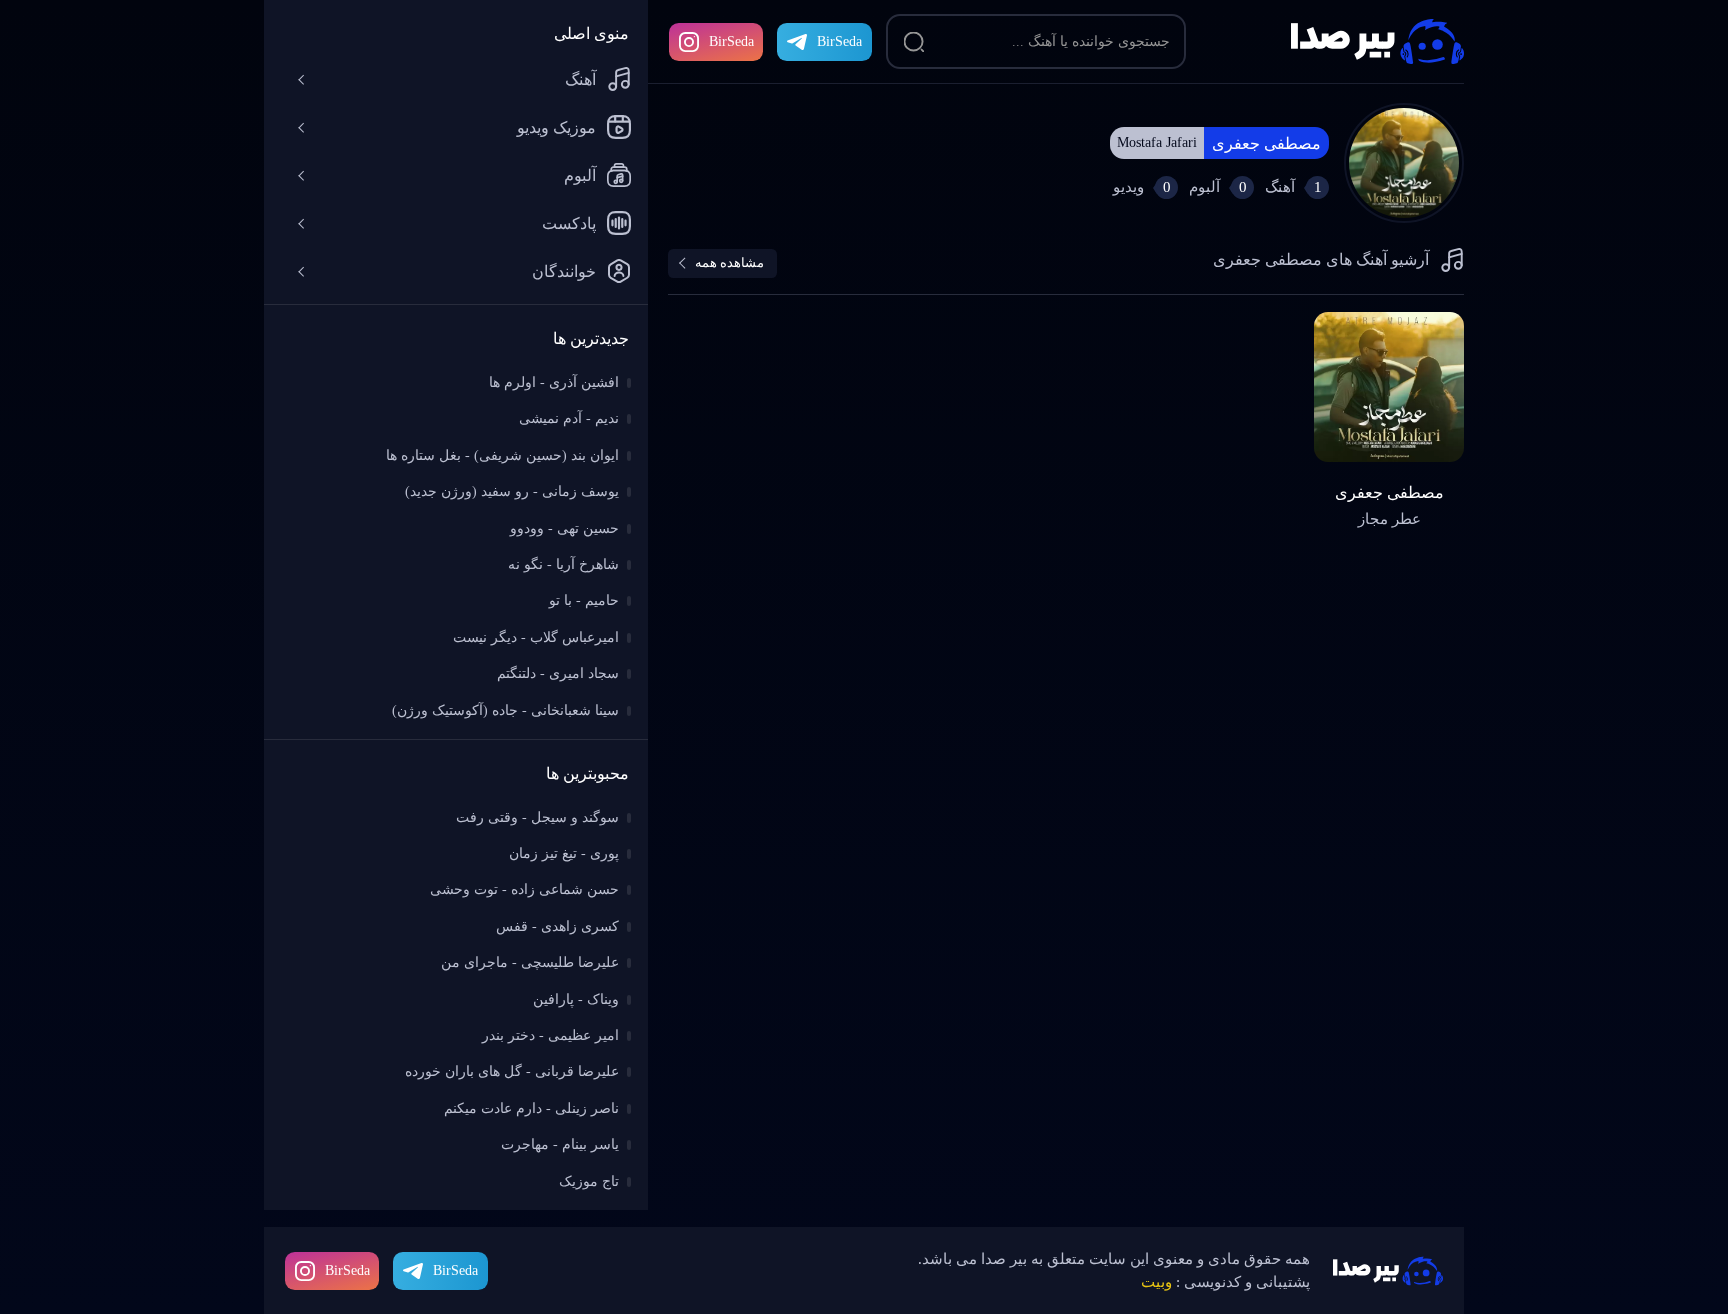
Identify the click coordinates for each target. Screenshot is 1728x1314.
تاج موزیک (589, 1181)
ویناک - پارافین (576, 999)
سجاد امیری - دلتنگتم (558, 673)
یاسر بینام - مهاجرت (560, 1144)
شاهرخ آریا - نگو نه (563, 564)
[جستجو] (914, 42)
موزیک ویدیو (556, 127)
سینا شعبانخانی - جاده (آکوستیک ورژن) (505, 710)
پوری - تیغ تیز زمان (564, 853)
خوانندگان (564, 271)
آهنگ (580, 79)
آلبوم (580, 175)
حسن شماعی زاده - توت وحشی (524, 889)
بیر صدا (1377, 41)
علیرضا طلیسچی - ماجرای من (530, 962)
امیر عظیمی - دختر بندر (550, 1035)
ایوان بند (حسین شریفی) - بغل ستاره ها (502, 455)
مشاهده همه (729, 262)
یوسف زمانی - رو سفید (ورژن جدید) (512, 491)
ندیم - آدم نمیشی (569, 418)
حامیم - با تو (584, 600)
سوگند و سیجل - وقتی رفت (537, 817)
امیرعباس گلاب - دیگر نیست (536, 637)
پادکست (569, 223)
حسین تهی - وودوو (564, 528)
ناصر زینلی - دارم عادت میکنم (531, 1108)
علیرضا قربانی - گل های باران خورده (512, 1071)
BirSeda (731, 41)
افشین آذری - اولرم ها (554, 382)
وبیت (1156, 1282)
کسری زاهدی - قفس (557, 926)
